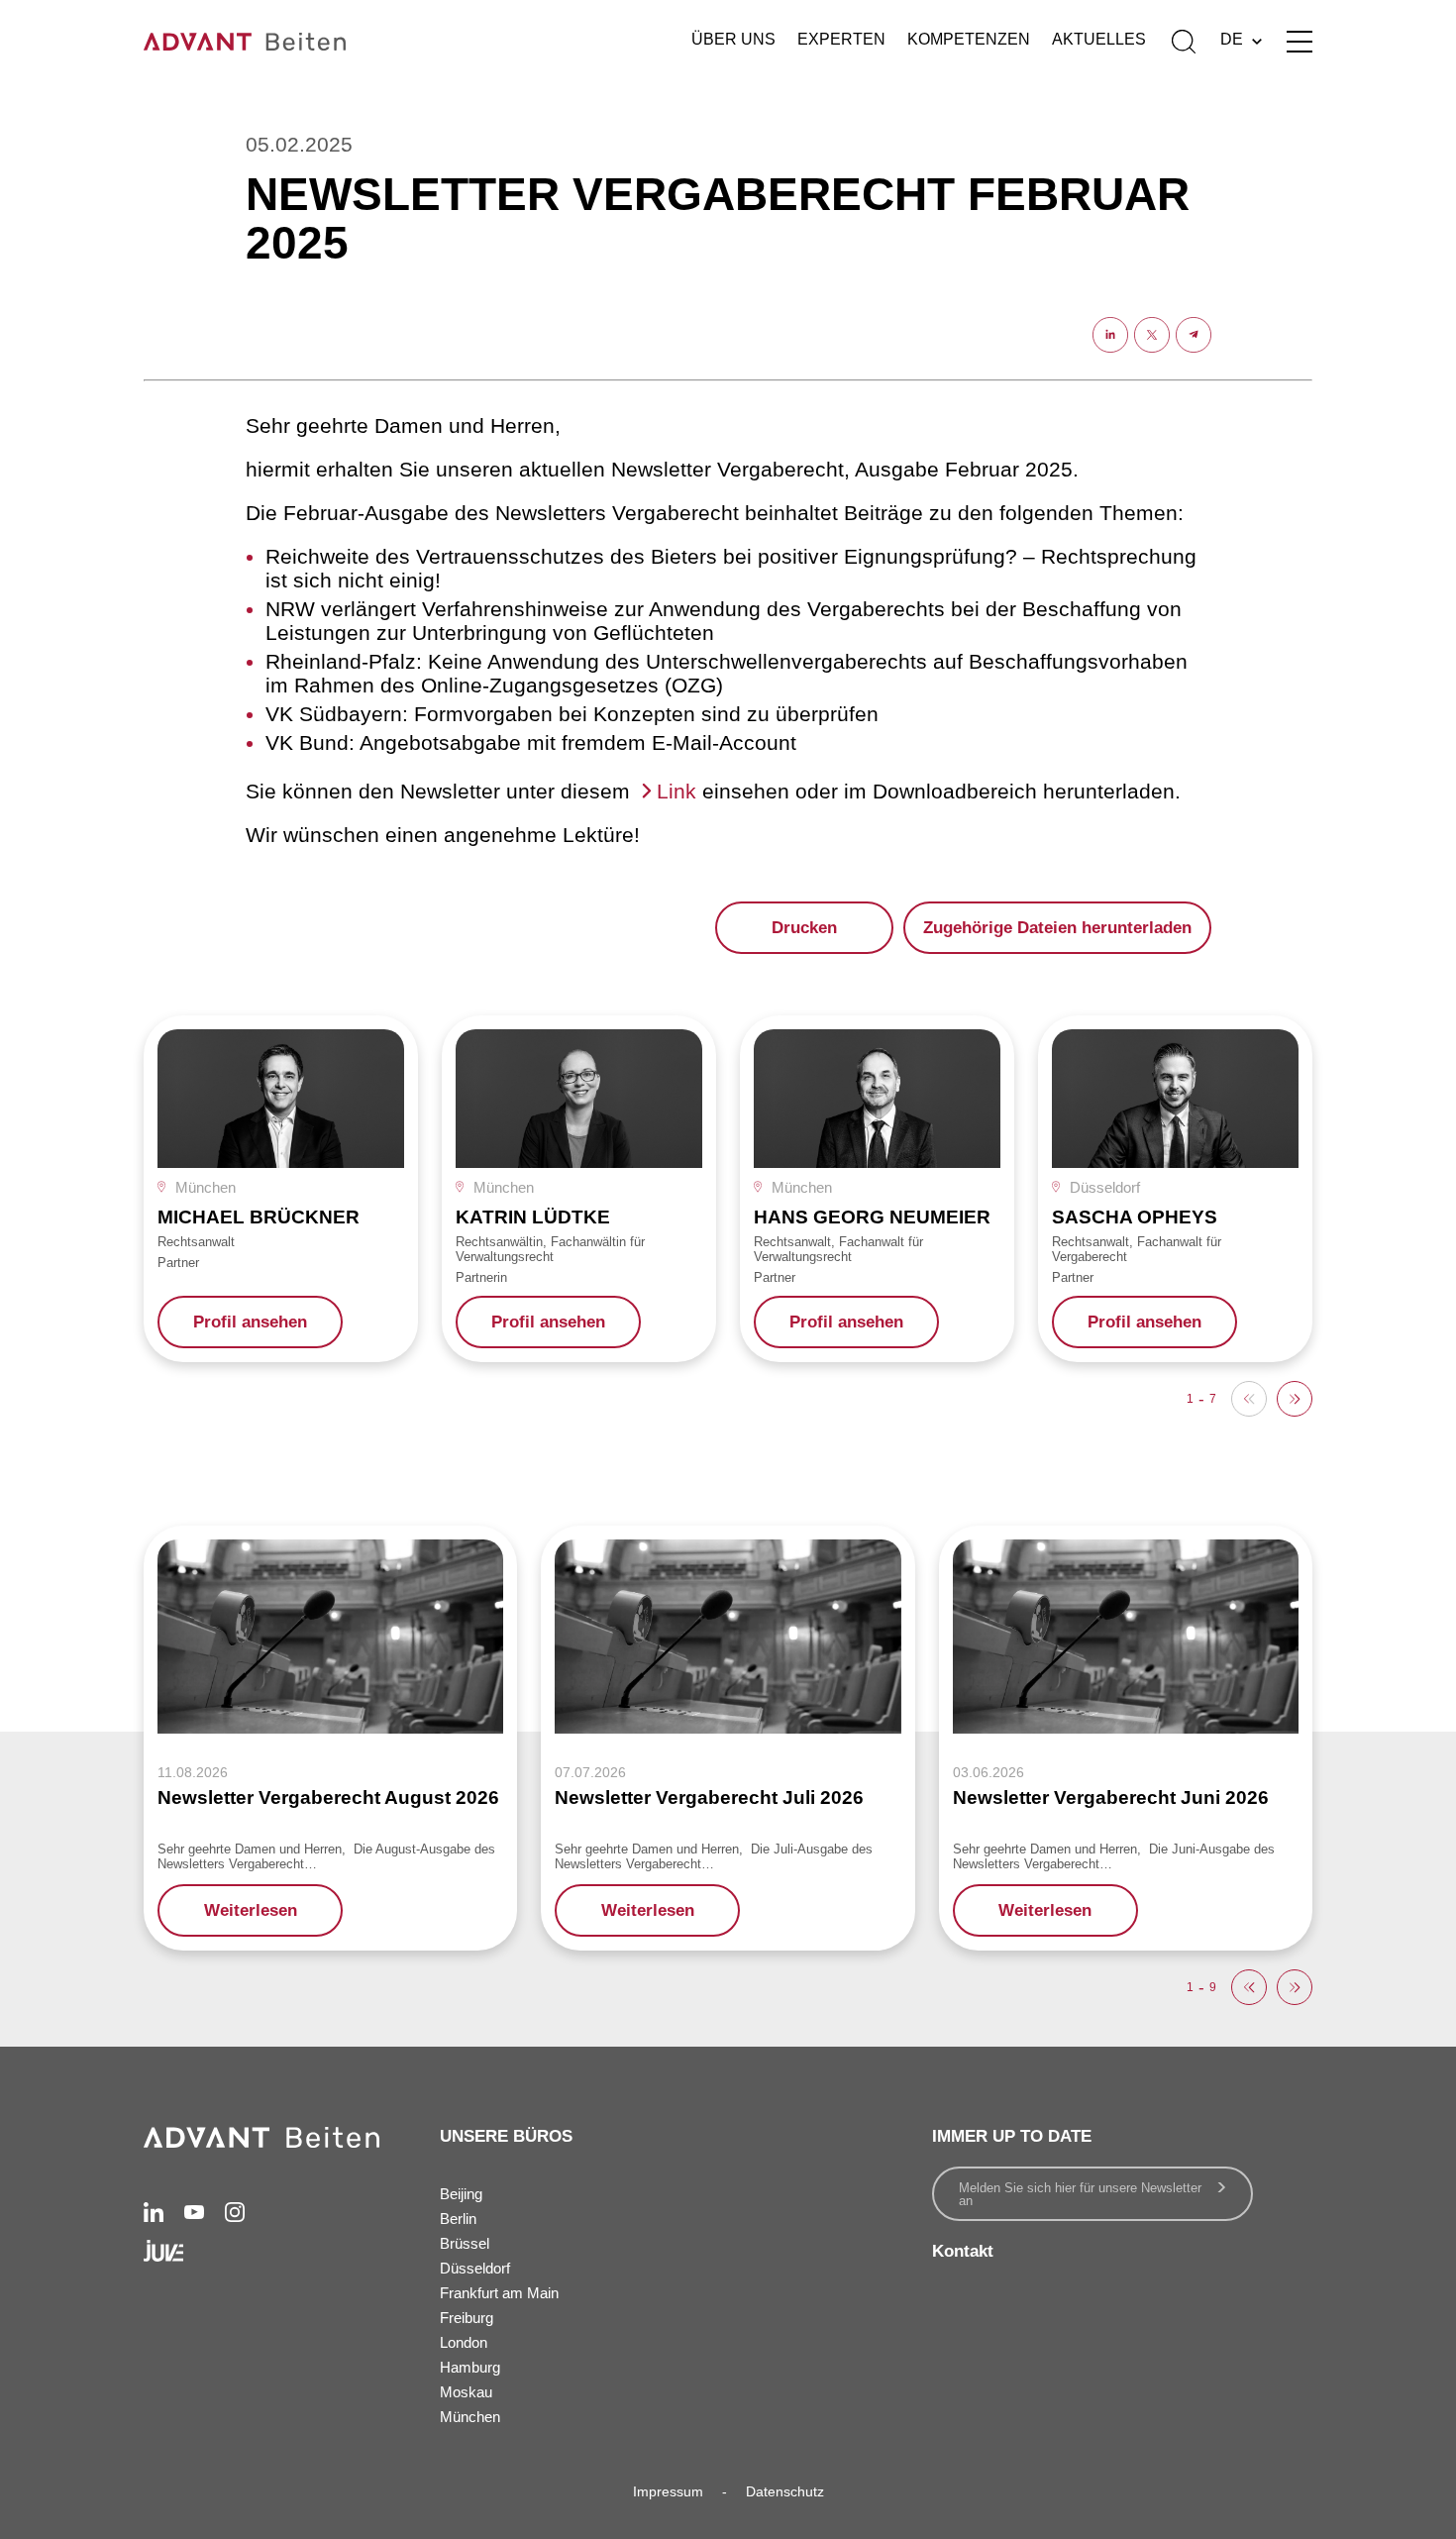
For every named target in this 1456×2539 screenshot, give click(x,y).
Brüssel (465, 2243)
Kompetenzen (969, 39)
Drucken (804, 928)
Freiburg (467, 2318)
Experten (841, 39)
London (464, 2342)
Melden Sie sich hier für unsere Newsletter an (1080, 2194)
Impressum (668, 2491)
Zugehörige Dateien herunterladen (1057, 928)
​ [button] (1295, 1399)
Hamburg (470, 2367)
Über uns (733, 39)
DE (1232, 39)
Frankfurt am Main (499, 2293)
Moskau (466, 2392)
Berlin (458, 2219)
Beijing (461, 2194)
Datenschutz (785, 2491)
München (470, 2417)
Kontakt (963, 2251)
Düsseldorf (475, 2268)
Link (676, 791)
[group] (281, 1189)
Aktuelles (1099, 39)
